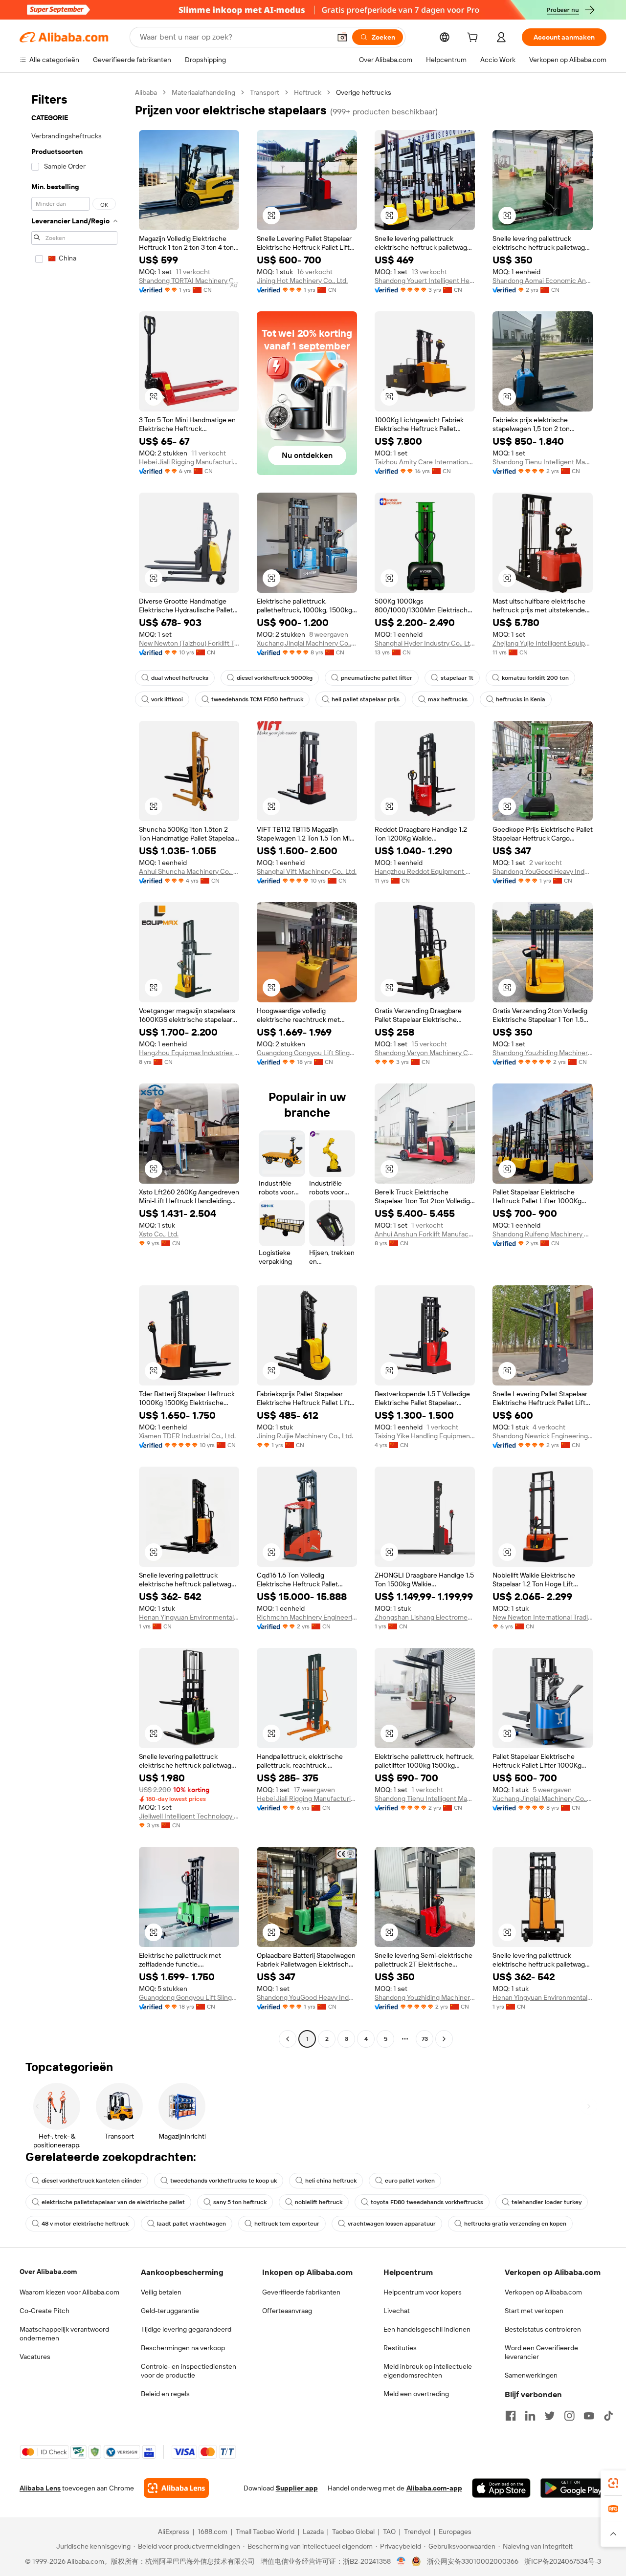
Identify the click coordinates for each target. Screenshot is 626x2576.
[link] (613, 2483)
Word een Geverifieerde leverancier (541, 2352)
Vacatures (35, 2357)
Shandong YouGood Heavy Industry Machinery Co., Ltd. (543, 871)
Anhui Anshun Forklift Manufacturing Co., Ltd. (425, 1234)
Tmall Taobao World (265, 2532)
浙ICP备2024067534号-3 (563, 2561)
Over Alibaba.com (48, 2272)
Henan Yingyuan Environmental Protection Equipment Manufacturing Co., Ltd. (189, 1617)
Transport (265, 92)
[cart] (474, 39)
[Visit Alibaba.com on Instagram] (569, 2416)
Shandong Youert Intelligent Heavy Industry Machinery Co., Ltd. (425, 281)
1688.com (212, 2532)
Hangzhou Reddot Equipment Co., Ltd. (425, 871)
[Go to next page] (444, 2039)
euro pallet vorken (410, 2181)
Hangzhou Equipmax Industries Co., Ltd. (189, 1053)
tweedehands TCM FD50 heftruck (257, 699)
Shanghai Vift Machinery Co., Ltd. (307, 871)
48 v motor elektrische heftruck (85, 2224)
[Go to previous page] (288, 2039)
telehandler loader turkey (547, 2202)
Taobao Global (353, 2532)
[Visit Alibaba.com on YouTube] (589, 2416)
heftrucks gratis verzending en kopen (515, 2224)
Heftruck (308, 92)
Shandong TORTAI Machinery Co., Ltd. (189, 281)
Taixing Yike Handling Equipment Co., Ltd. (425, 1436)
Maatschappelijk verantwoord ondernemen (64, 2334)
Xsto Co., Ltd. (159, 1234)
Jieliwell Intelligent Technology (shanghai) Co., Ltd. (189, 1816)
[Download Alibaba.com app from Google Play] (573, 2488)
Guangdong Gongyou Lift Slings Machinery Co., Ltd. (307, 1053)
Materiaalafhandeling (203, 92)
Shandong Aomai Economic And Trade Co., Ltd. (543, 281)
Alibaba (146, 92)
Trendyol (417, 2532)
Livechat (397, 2311)
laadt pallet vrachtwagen (191, 2224)
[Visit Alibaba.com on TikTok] (608, 2416)
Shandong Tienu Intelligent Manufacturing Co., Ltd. (543, 462)
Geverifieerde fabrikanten (301, 2292)
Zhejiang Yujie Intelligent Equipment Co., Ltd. (543, 643)
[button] (342, 37)
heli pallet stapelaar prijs (366, 699)
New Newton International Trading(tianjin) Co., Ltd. (543, 1617)
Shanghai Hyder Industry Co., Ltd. (425, 643)
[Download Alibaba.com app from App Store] (501, 2488)
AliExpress (174, 2532)
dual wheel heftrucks (180, 678)
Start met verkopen (534, 2311)
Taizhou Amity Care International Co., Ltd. (425, 462)
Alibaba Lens (40, 2488)
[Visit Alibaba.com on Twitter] (550, 2416)
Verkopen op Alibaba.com (543, 2292)
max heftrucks (448, 699)
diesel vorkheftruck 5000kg (275, 678)
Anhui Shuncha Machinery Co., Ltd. (189, 871)
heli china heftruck (331, 2181)
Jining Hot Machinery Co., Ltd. (302, 281)
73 (425, 2039)
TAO (389, 2532)
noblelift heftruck (319, 2202)
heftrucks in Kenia (521, 699)
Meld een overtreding (416, 2394)
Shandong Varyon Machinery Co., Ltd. (425, 1053)
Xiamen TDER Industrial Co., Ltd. (187, 1436)
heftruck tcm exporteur (287, 2224)
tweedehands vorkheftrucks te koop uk (224, 2181)
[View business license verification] (401, 2561)
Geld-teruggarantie (170, 2311)
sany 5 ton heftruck (240, 2202)
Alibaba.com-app (434, 2488)
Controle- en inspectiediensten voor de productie (189, 2371)
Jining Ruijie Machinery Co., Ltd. (305, 1436)
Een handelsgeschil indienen (427, 2329)
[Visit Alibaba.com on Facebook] (511, 2416)
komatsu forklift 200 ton (535, 678)
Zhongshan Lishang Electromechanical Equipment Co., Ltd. (425, 1617)
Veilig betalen (161, 2292)
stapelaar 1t (457, 678)
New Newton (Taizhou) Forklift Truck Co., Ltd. (189, 643)
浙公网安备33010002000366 (473, 2561)
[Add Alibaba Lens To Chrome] (176, 2488)
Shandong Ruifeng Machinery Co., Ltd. (543, 1234)
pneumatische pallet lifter (377, 678)
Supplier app (297, 2488)
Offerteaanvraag (287, 2311)
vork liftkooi (167, 699)
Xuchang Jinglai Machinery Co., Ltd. (307, 643)
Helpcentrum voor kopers (423, 2292)
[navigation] (74, 1067)
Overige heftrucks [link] (364, 92)
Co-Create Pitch (45, 2311)
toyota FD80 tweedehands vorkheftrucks (427, 2202)
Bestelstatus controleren (543, 2329)
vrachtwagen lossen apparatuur (392, 2224)
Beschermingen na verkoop (183, 2348)
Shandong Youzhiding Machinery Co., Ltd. (543, 1053)
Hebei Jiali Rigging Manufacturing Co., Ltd (189, 462)
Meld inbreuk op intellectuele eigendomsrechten (428, 2371)
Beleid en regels (165, 2394)
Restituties (400, 2348)
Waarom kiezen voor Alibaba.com (69, 2292)
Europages (455, 2532)
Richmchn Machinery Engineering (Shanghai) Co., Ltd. (307, 1617)
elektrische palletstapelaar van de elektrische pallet (113, 2202)
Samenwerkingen (531, 2375)
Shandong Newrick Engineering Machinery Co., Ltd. (543, 1436)
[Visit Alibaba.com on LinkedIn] (530, 2416)
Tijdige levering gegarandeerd (186, 2329)
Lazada (313, 2532)
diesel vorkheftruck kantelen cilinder (92, 2181)
